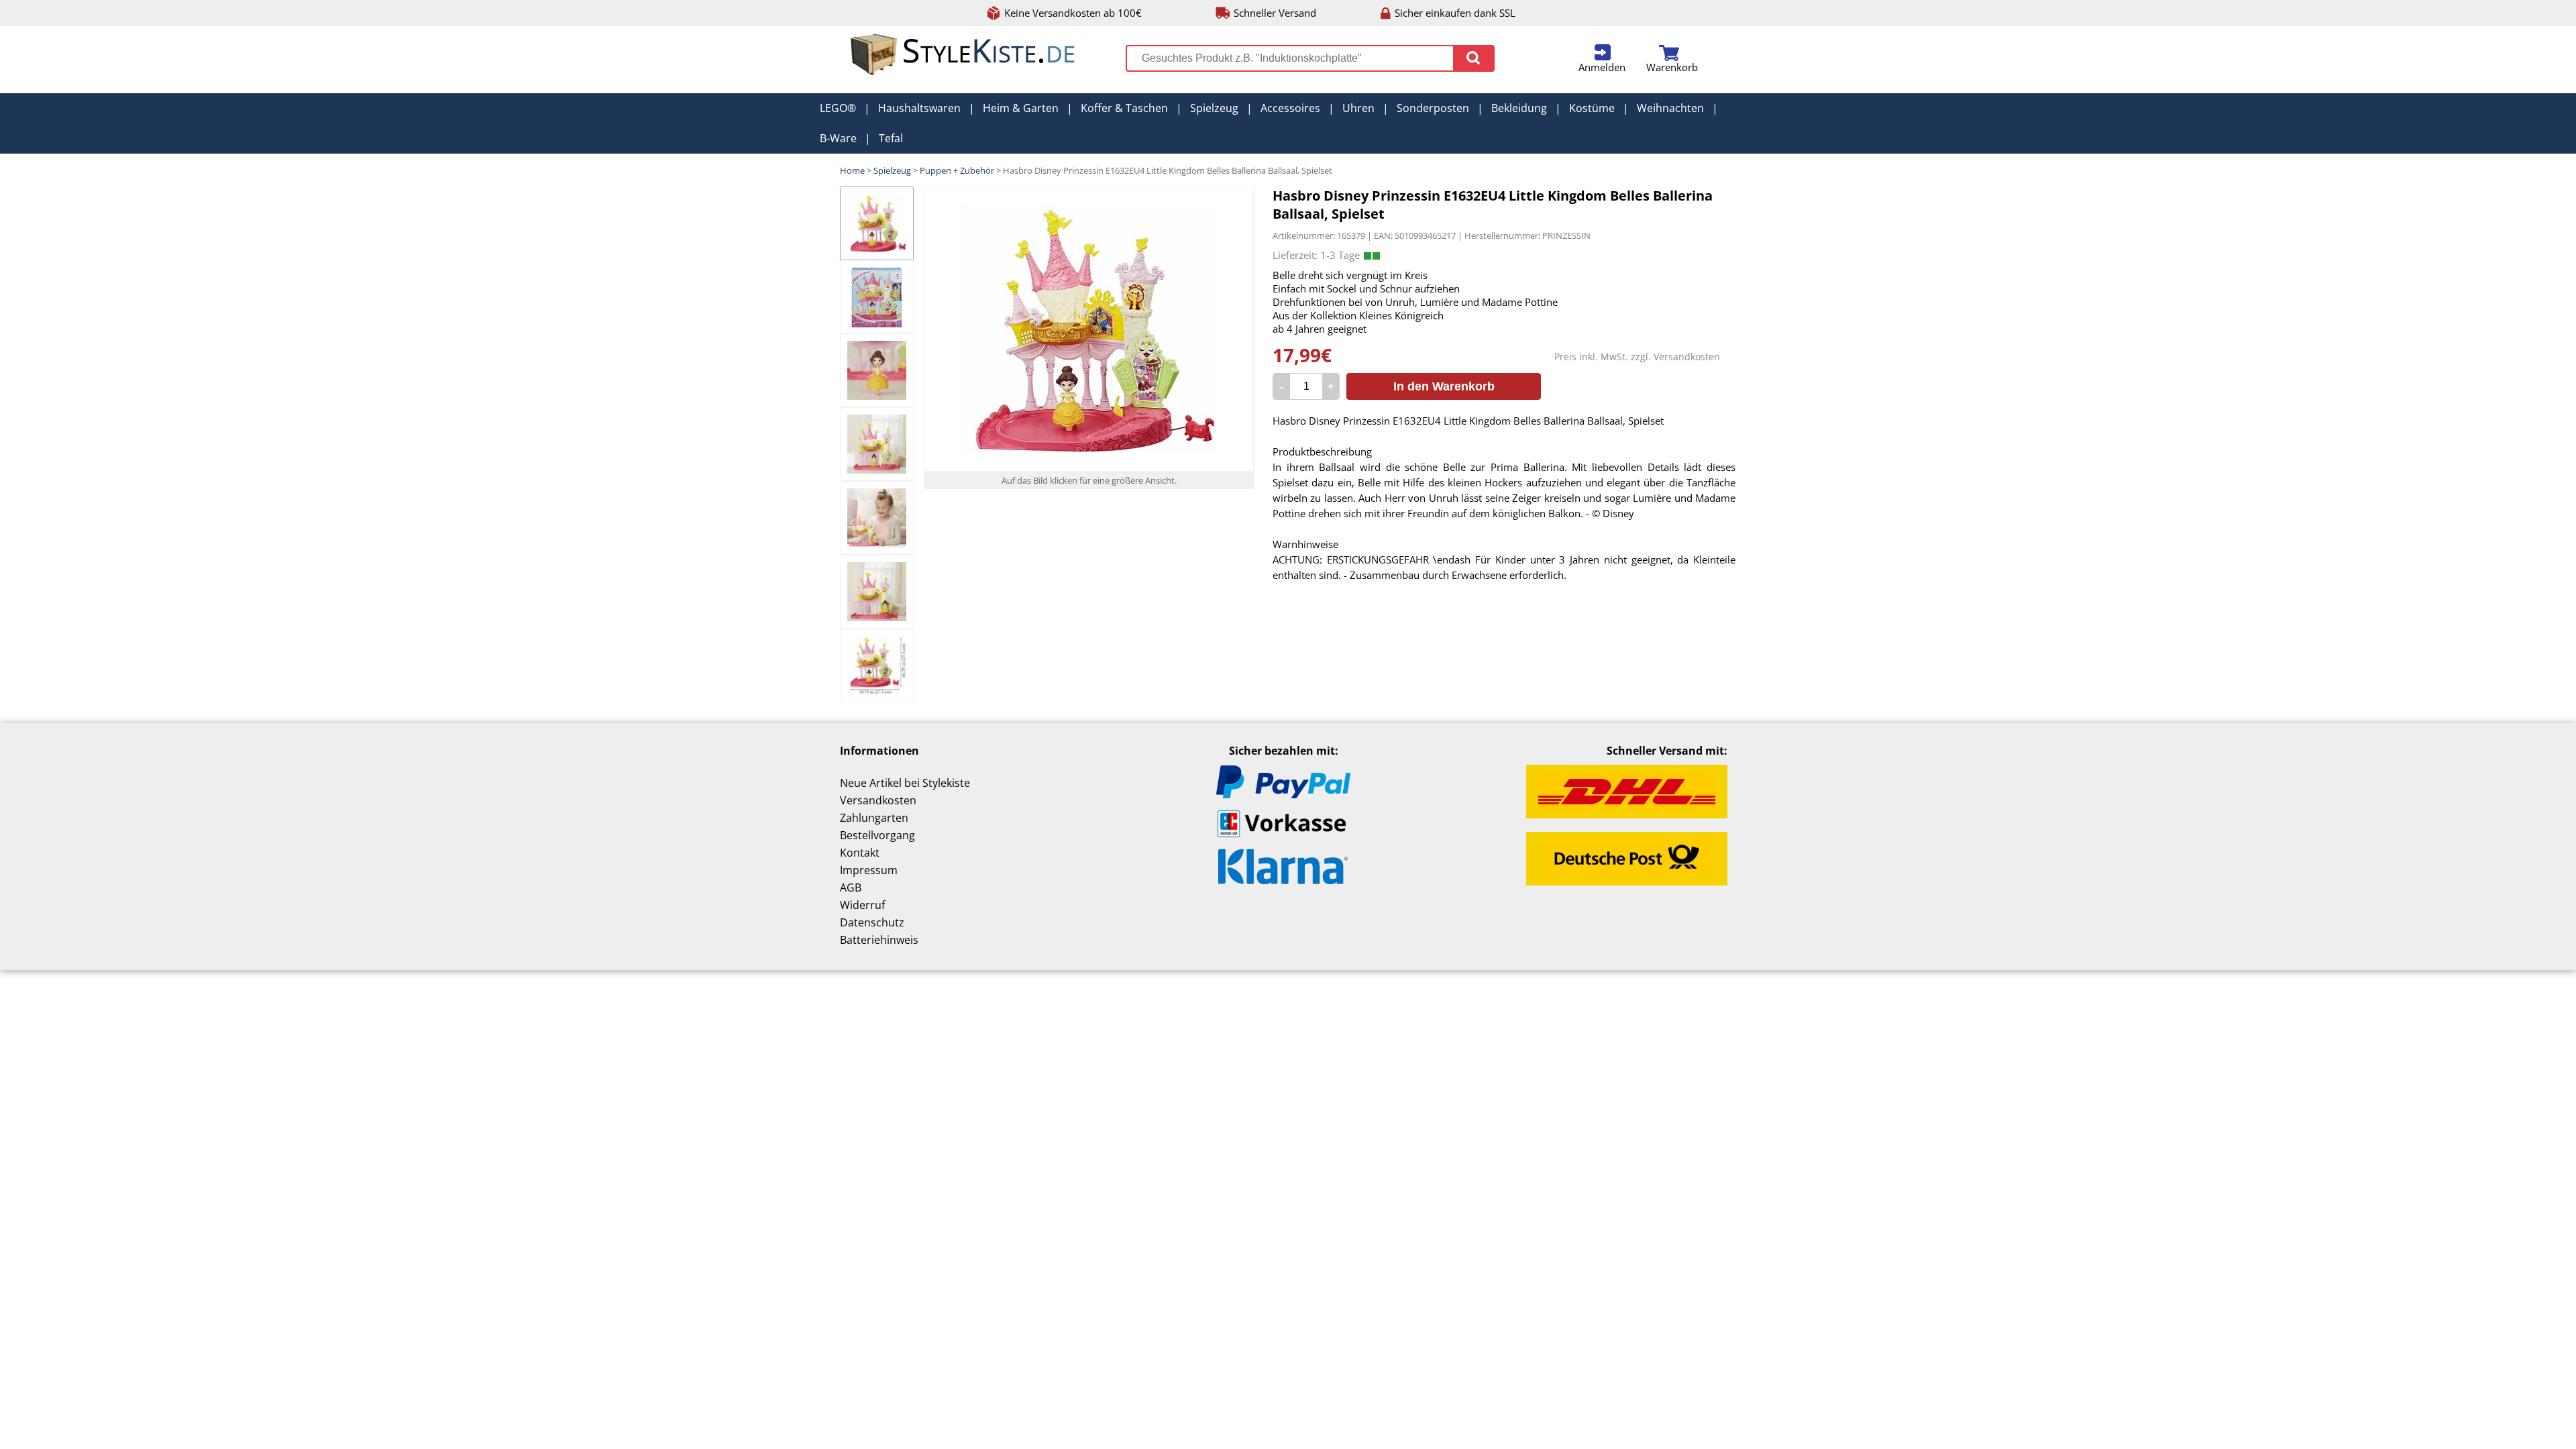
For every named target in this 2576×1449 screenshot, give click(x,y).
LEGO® (838, 108)
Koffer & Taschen (1124, 108)
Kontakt (860, 853)
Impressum (869, 870)
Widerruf (862, 905)
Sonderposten (1433, 108)
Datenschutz (872, 922)
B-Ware (838, 138)
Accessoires (1290, 108)
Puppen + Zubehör (957, 170)
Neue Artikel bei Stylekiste (905, 783)
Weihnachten (1670, 108)
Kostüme (1592, 108)
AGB (851, 888)
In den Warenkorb (1444, 386)
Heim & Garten (1021, 108)
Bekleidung (1519, 108)
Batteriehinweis (879, 940)
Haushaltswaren (919, 108)
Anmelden (1602, 67)
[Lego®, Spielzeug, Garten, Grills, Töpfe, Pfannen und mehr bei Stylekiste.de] (963, 72)
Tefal (891, 138)
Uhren (1358, 108)
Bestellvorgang (877, 835)
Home (852, 170)
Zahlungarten (874, 818)
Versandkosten (1687, 357)
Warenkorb (1672, 67)
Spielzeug (1214, 108)
